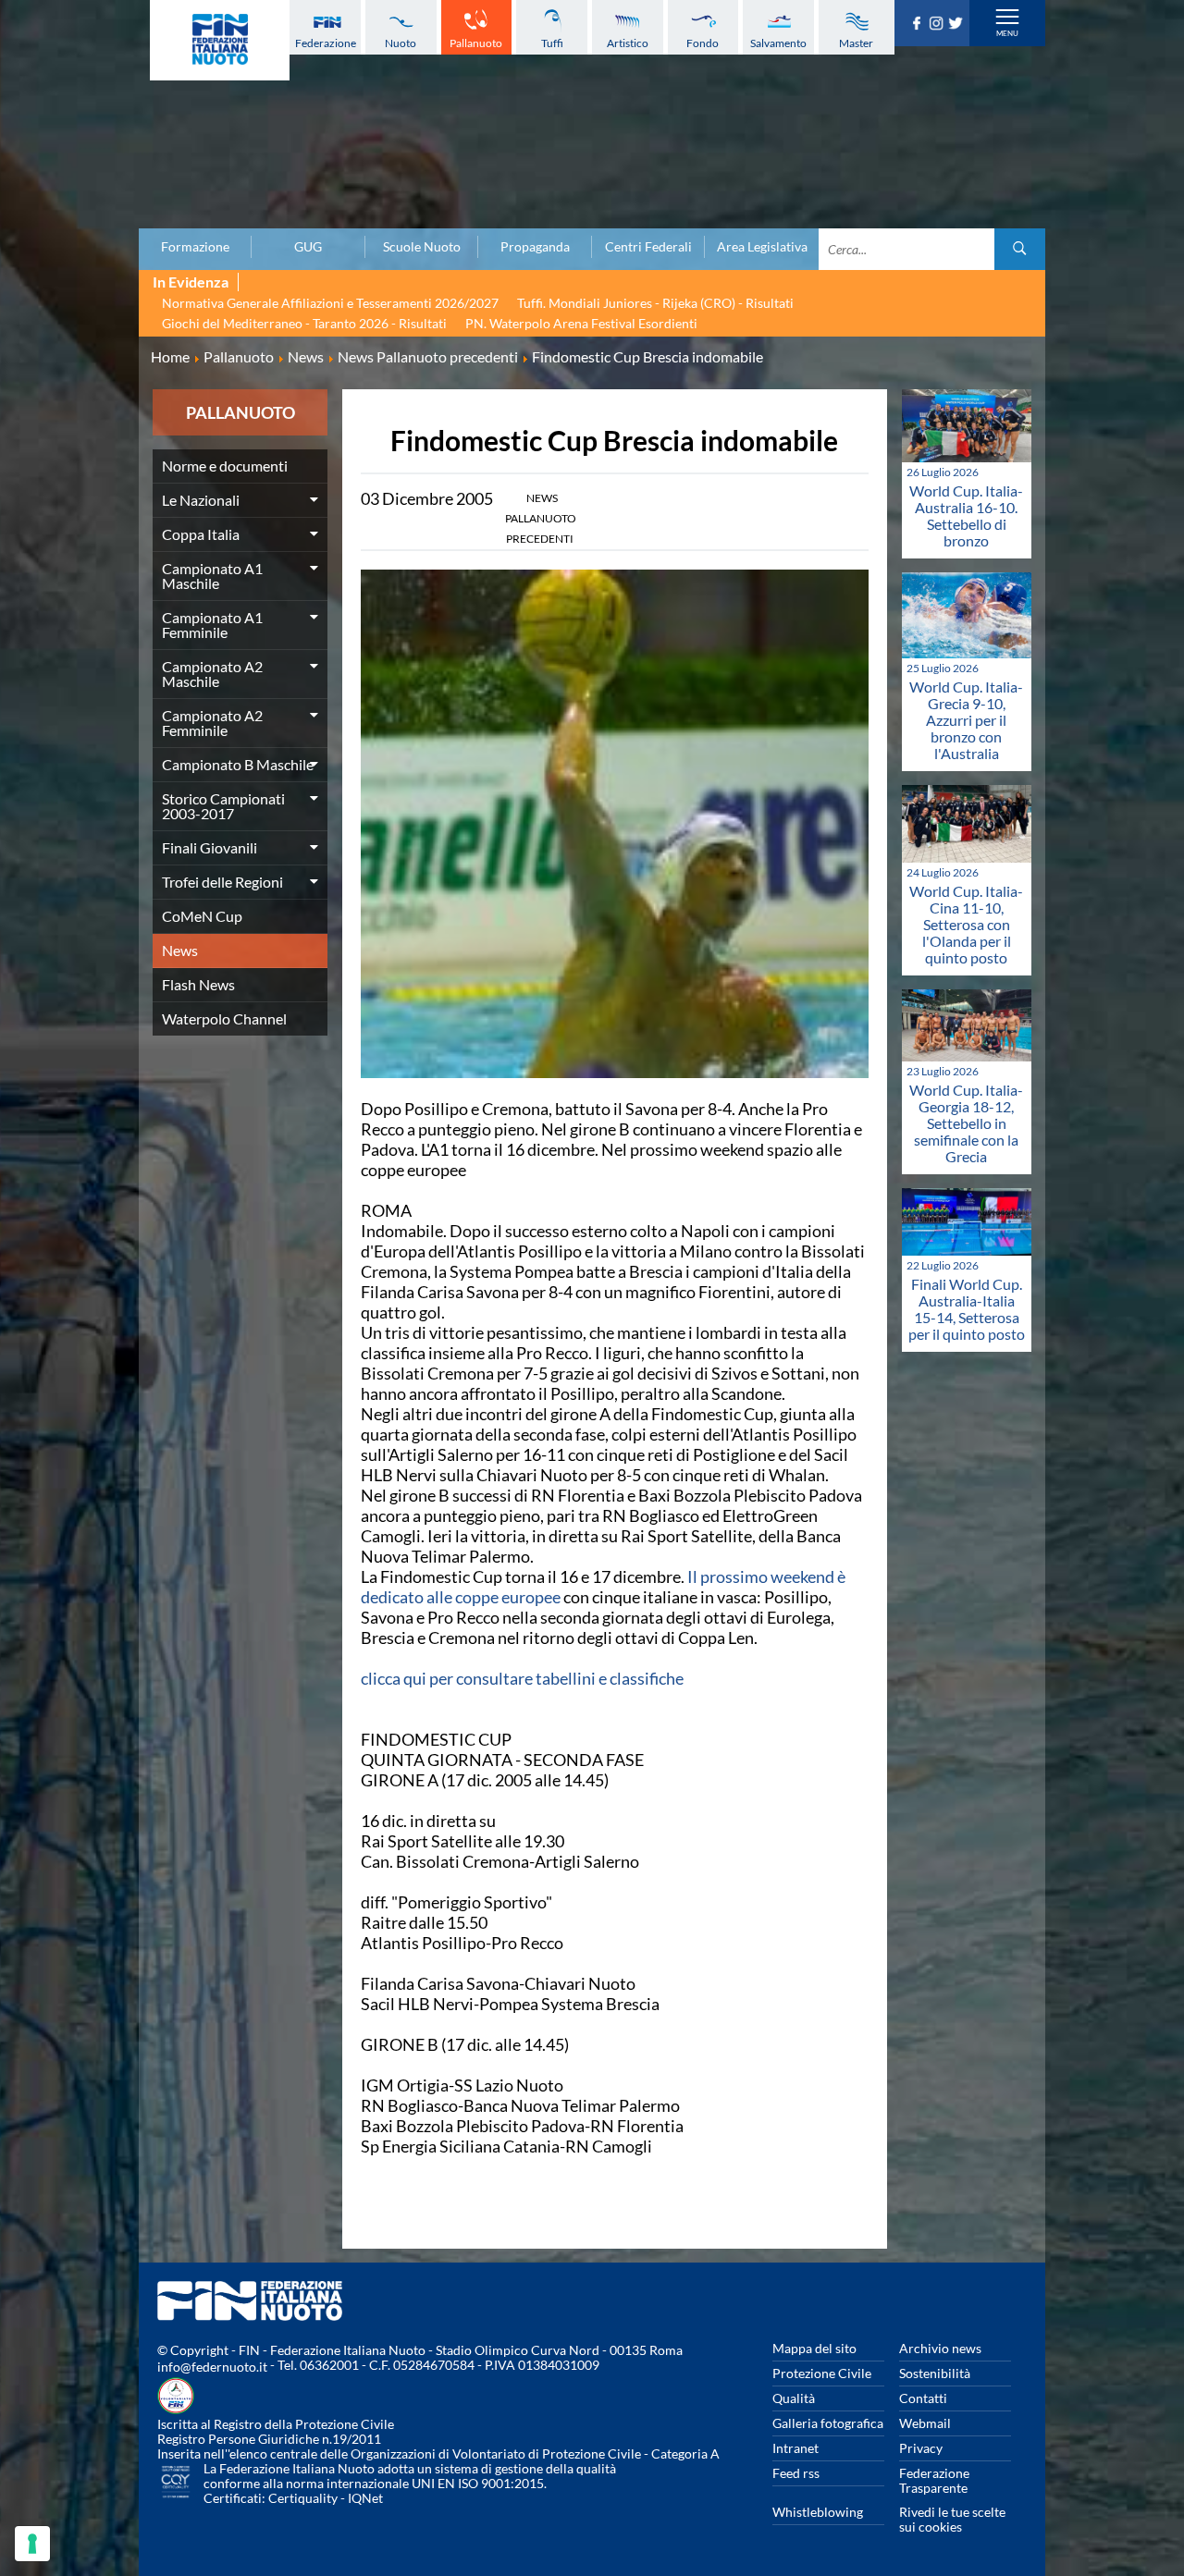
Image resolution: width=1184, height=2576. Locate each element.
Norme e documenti (225, 466)
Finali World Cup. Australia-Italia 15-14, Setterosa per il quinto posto (967, 1309)
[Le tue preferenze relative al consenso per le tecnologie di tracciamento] (32, 2544)
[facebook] (919, 24)
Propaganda (535, 247)
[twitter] (958, 24)
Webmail (925, 2423)
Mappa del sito (814, 2348)
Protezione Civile (822, 2373)
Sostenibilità (935, 2373)
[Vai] (1020, 249)
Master (856, 43)
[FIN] (220, 40)
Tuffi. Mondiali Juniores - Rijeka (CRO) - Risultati (655, 303)
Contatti (923, 2398)
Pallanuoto (476, 43)
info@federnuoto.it (212, 2367)
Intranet (795, 2448)
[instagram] (938, 24)
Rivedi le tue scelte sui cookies (952, 2519)
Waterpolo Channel (224, 1018)
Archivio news (940, 2348)
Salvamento (778, 43)
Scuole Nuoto (422, 247)
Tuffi (552, 43)
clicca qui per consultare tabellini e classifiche (522, 1678)
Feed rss (796, 2473)
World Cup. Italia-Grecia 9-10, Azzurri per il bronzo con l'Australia (966, 720)
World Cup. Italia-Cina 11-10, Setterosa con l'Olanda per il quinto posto (966, 924)
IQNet (365, 2498)
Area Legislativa (762, 247)
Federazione (326, 43)
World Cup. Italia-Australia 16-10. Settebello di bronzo (966, 515)
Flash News (198, 984)
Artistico (628, 43)
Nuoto (401, 43)
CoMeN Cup (202, 916)
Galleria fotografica (828, 2423)
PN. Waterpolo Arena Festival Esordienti (581, 323)
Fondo (703, 43)
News (180, 950)
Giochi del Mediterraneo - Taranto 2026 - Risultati (304, 323)
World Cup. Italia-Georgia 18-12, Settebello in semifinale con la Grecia (966, 1123)
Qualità (794, 2398)
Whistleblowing (818, 2512)
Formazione (195, 247)
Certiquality (303, 2498)
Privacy (921, 2448)
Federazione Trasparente (934, 2480)
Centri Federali (648, 247)
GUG (308, 247)
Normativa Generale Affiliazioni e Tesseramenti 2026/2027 (330, 303)
